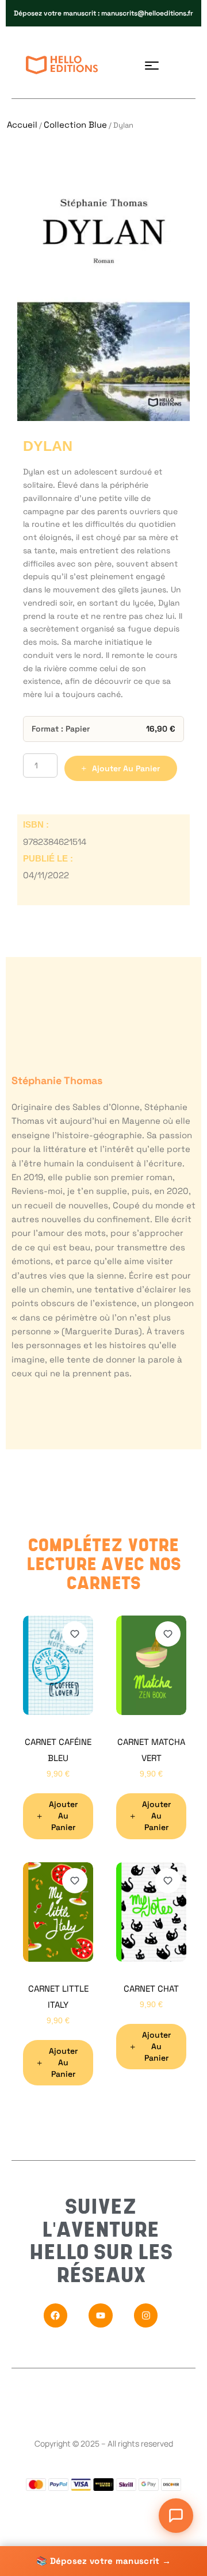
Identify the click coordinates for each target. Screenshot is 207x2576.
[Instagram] (146, 2316)
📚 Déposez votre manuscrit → (103, 2561)
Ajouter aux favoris (75, 1634)
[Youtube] (101, 2316)
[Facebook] (56, 2316)
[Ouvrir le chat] (176, 2516)
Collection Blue (75, 125)
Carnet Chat (151, 1989)
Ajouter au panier (126, 768)
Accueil (22, 125)
